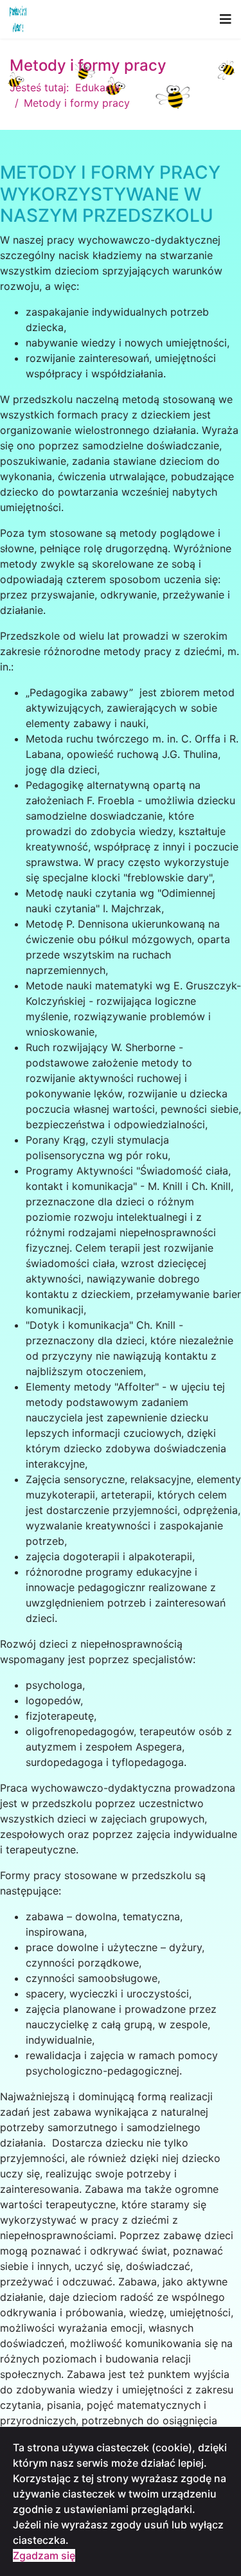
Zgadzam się (44, 2555)
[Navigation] (226, 19)
